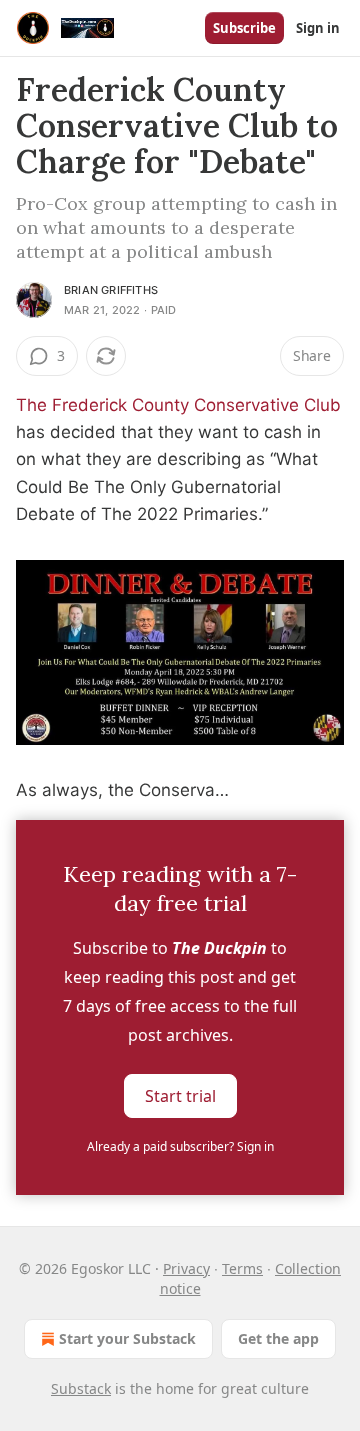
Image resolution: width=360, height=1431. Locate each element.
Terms (242, 1268)
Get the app (278, 1338)
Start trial (180, 1095)
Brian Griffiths (111, 290)
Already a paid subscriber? (180, 1146)
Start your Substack (127, 1338)
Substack (81, 1388)
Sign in (318, 28)
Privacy (186, 1268)
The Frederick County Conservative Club (178, 405)
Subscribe (244, 28)
